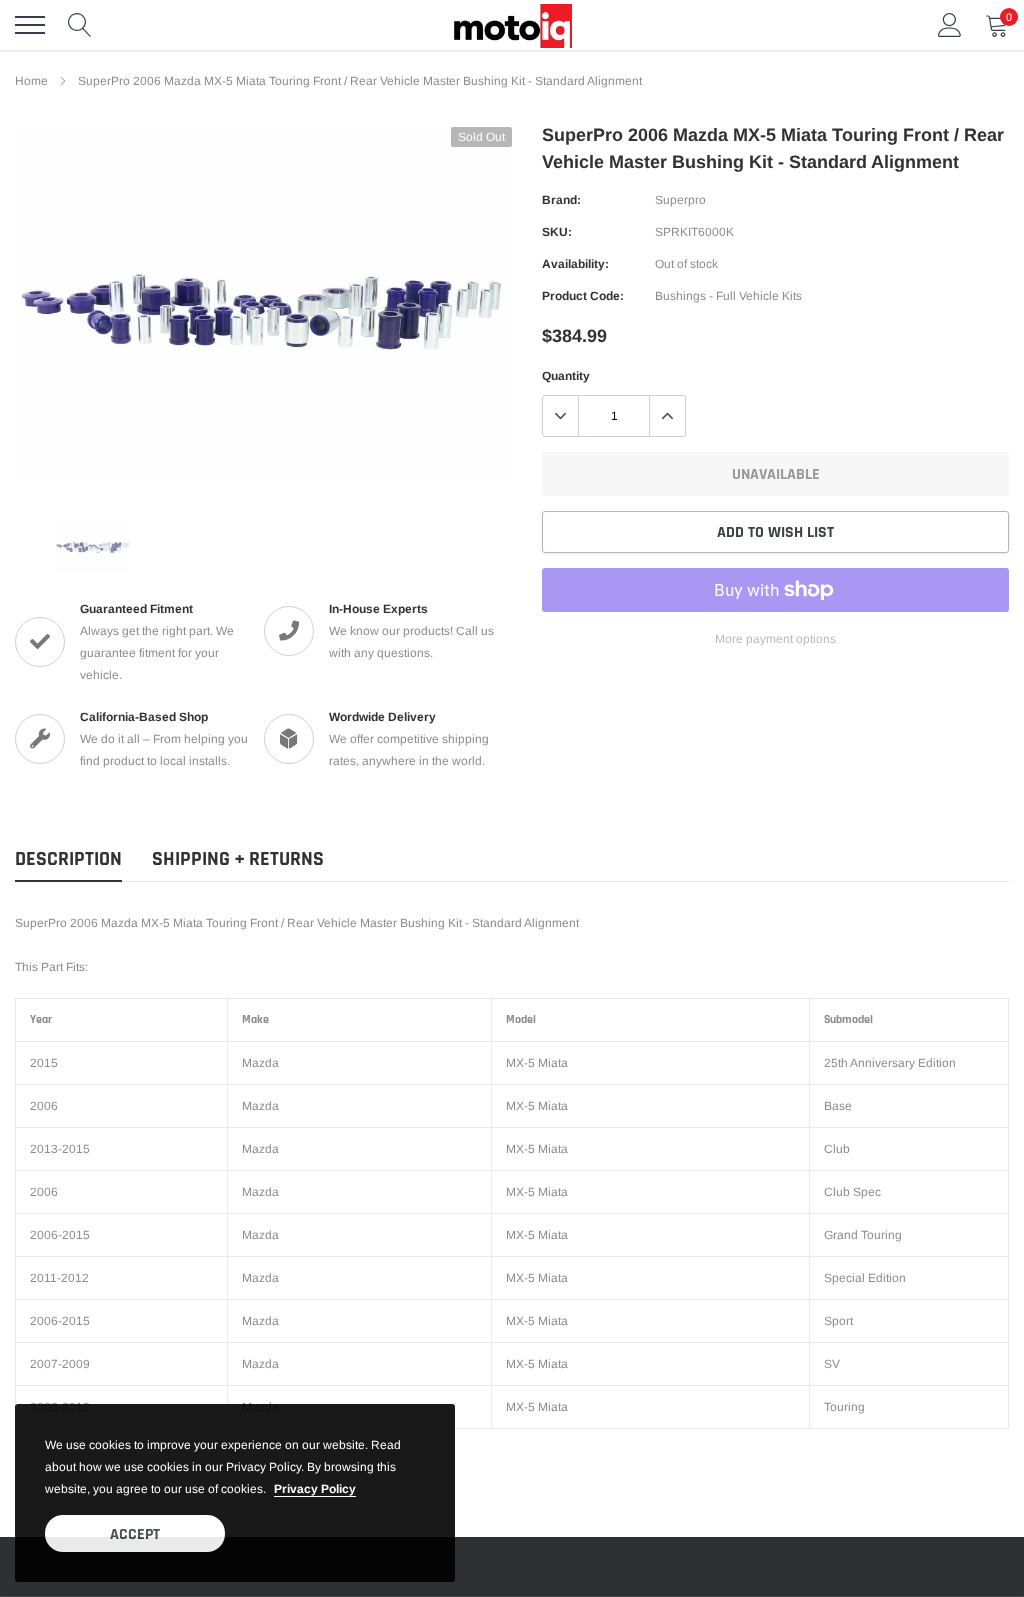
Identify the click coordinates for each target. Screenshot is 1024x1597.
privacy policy (315, 1489)
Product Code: (583, 296)
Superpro (680, 200)
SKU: (557, 232)
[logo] (512, 25)
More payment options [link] (775, 639)
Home (31, 81)
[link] (93, 546)
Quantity (566, 376)
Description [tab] (68, 859)
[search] (80, 25)
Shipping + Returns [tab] (238, 859)
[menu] (30, 25)
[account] (950, 25)
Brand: (561, 200)
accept (135, 1534)
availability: (575, 264)
